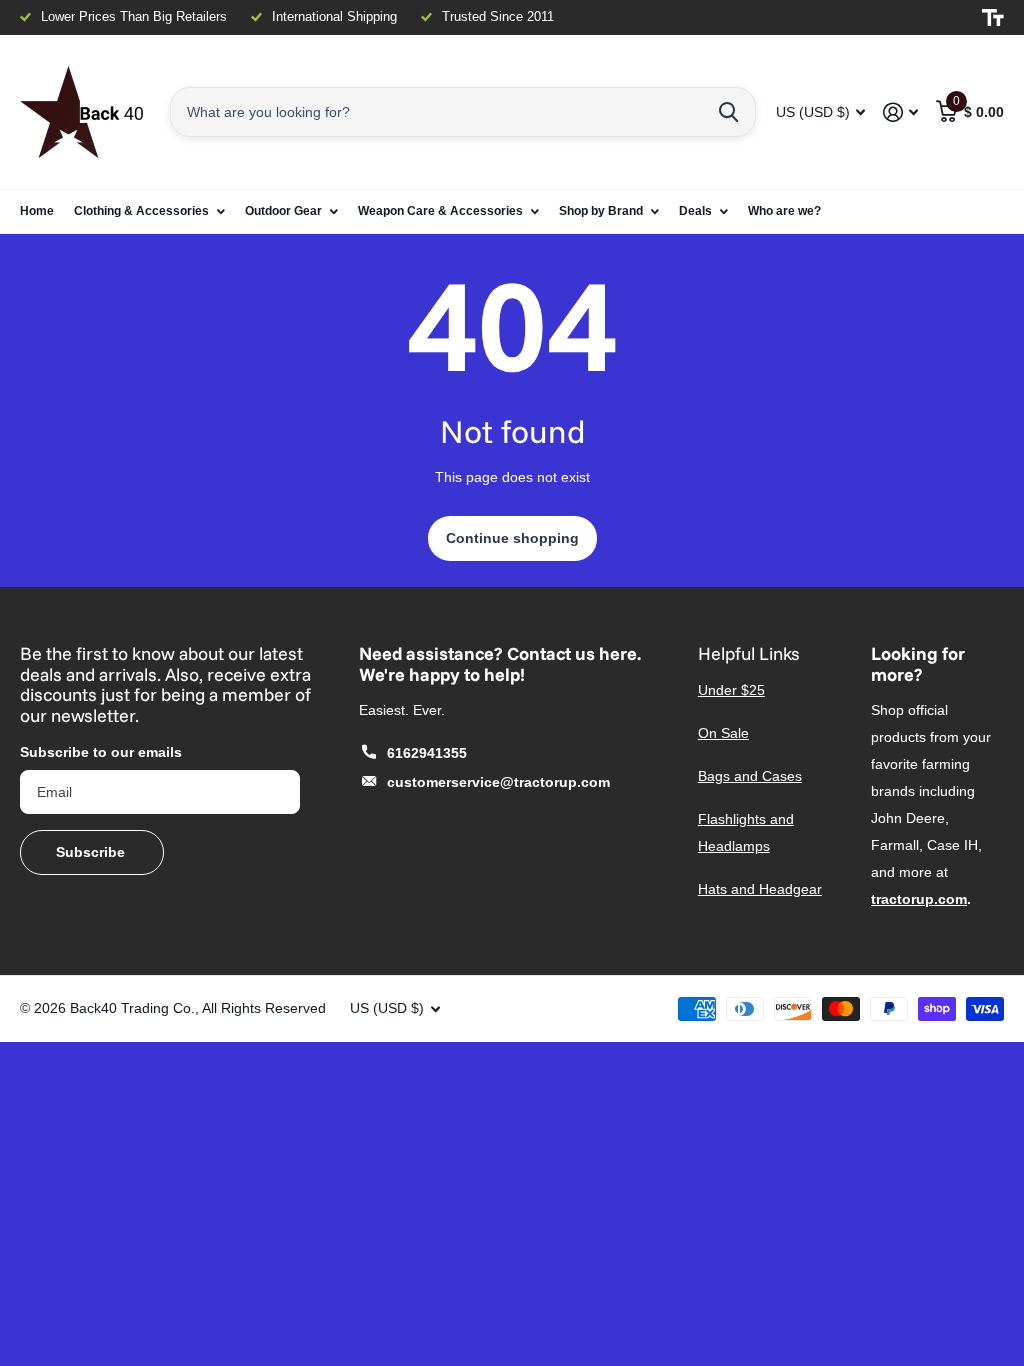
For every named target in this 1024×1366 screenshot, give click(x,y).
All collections (149, 211)
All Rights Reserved (264, 1008)
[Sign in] (900, 112)
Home (37, 211)
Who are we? (784, 211)
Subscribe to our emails (101, 752)
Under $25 (731, 690)
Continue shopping (512, 538)
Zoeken (728, 112)
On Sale (723, 733)
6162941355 (427, 753)
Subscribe (92, 852)
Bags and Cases (750, 776)
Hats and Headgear (760, 889)
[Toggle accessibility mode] (993, 18)
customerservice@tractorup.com (498, 782)
